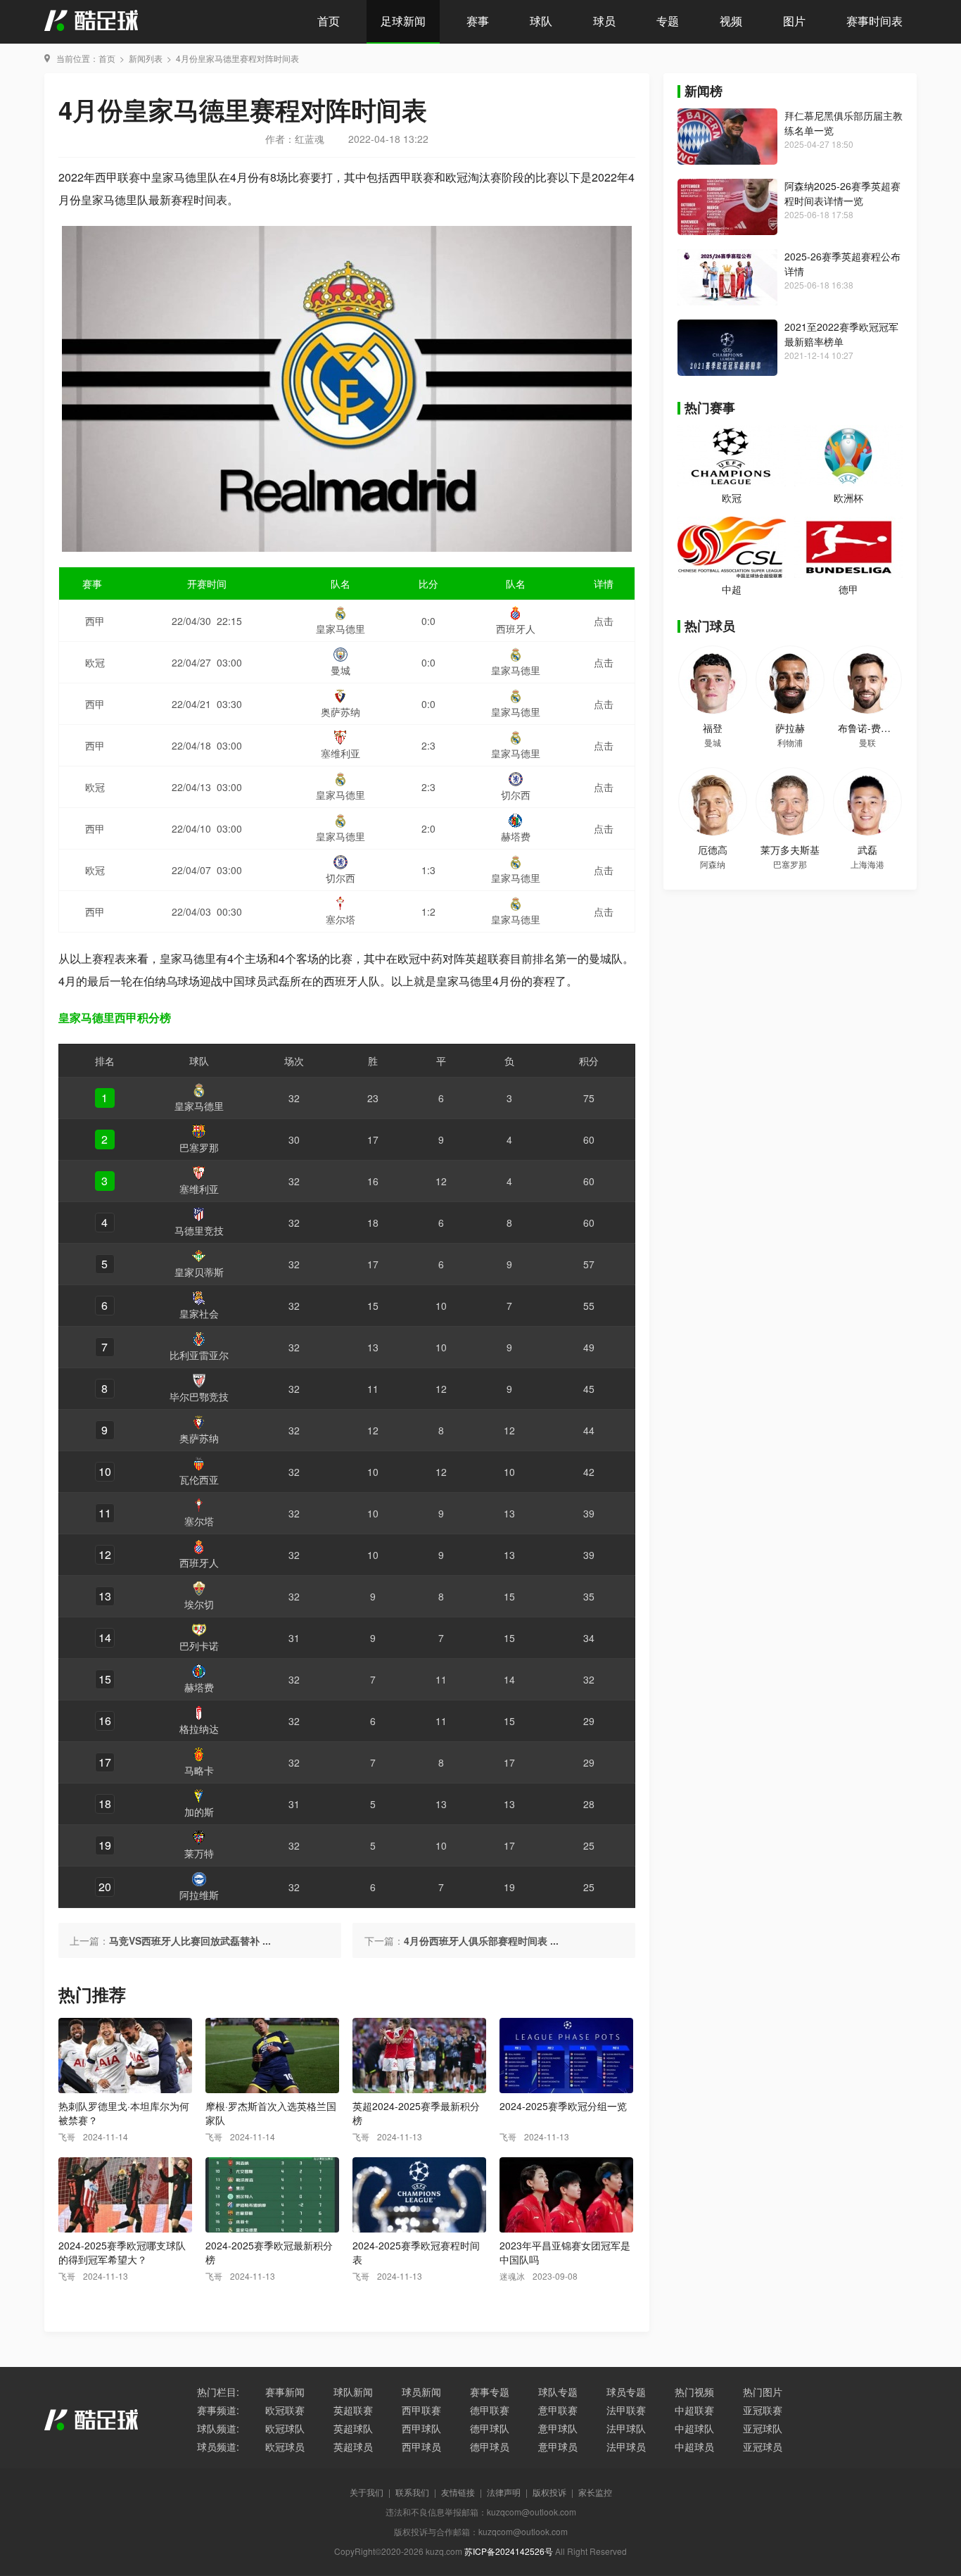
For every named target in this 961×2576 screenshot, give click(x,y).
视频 (731, 21)
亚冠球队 (763, 2428)
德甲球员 (490, 2446)
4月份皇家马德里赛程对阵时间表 (237, 58)
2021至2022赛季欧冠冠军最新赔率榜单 (841, 334)
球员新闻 (421, 2392)
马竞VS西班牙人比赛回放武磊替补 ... (190, 1940)
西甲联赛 (421, 2410)
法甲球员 (626, 2446)
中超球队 (694, 2428)
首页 (329, 21)
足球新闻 (403, 21)
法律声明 (504, 2492)
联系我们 (412, 2492)
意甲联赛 (558, 2410)
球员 (604, 21)
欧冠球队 (285, 2428)
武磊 (867, 850)
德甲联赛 (490, 2410)
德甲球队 (490, 2428)
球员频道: (218, 2446)
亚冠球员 (763, 2446)
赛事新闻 (285, 2392)
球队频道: (218, 2428)
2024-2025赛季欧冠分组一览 (563, 2106)
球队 (541, 21)
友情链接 (458, 2492)
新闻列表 (146, 58)
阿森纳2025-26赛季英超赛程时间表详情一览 (842, 193)
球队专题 (558, 2392)
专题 (668, 21)
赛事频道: (218, 2410)
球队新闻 (353, 2392)
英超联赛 (353, 2410)
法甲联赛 (626, 2410)
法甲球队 (626, 2428)
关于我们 (367, 2492)
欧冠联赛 (285, 2410)
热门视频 (694, 2392)
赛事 (478, 21)
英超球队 (353, 2428)
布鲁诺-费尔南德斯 (879, 728)
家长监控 (595, 2492)
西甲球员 (421, 2446)
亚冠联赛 (763, 2410)
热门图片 (763, 2392)
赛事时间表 (874, 21)
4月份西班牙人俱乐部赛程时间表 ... (481, 1940)
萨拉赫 (790, 728)
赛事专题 (490, 2392)
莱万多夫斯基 (790, 850)
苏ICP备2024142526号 (509, 2551)
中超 (732, 589)
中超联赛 (694, 2410)
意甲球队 (558, 2428)
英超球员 (353, 2446)
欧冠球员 (285, 2446)
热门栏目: (218, 2392)
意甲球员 (558, 2446)
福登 (713, 728)
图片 (794, 21)
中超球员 (694, 2446)
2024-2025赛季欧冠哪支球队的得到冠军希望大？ (122, 2252)
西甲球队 (421, 2428)
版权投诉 (549, 2492)
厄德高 (713, 850)
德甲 (848, 589)
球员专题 (626, 2392)
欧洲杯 (848, 498)
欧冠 (732, 498)
